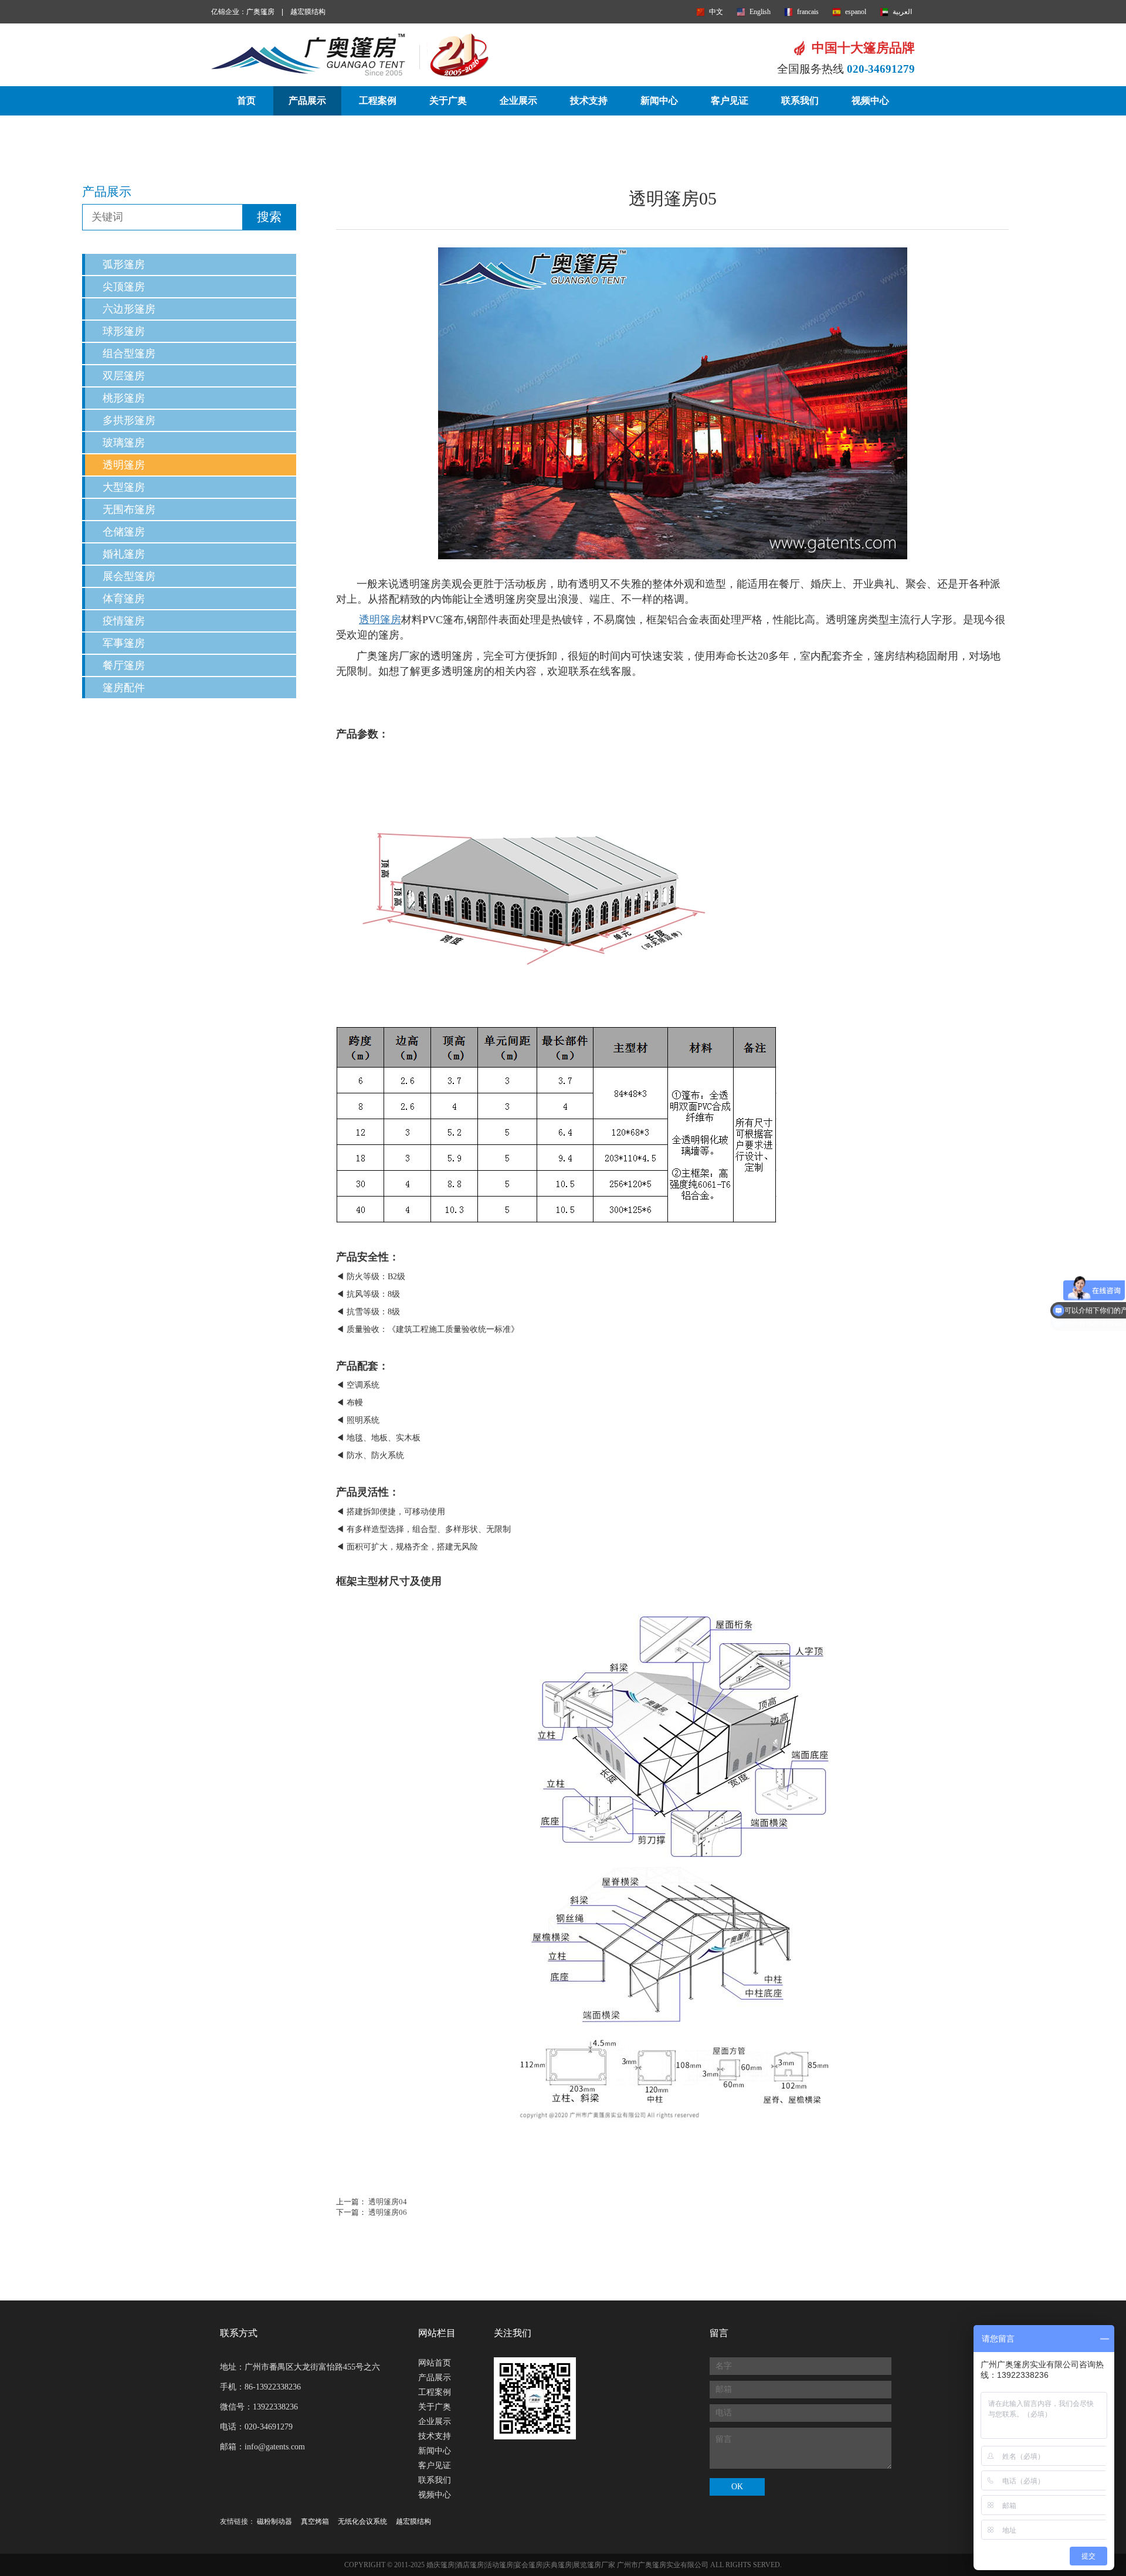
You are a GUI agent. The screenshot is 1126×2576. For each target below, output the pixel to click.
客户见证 (730, 101)
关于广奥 (448, 101)
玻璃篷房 (124, 443)
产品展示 (307, 101)
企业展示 (518, 101)
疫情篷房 (124, 621)
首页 (246, 101)
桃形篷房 (124, 398)
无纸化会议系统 (362, 2521)
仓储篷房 (124, 532)
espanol (856, 12)
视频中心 (870, 101)
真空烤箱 (315, 2521)
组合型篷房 (129, 354)
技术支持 (589, 101)
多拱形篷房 (129, 420)
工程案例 (378, 101)
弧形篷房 (124, 264)
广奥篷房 (260, 12)
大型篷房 (124, 487)
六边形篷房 (129, 309)
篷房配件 (124, 688)
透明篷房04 (388, 2202)
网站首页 (435, 2363)
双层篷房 (124, 376)
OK (737, 2487)
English (760, 12)
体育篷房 (124, 599)
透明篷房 (124, 465)
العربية (902, 12)
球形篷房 (124, 331)
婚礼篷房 (124, 554)
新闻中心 (659, 101)
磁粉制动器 (274, 2521)
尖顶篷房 (124, 287)
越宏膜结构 (308, 12)
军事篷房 (124, 643)
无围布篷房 (129, 509)
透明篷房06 (388, 2212)
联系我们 (800, 101)
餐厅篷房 (124, 665)
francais (808, 12)
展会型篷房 (129, 576)
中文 (716, 12)
